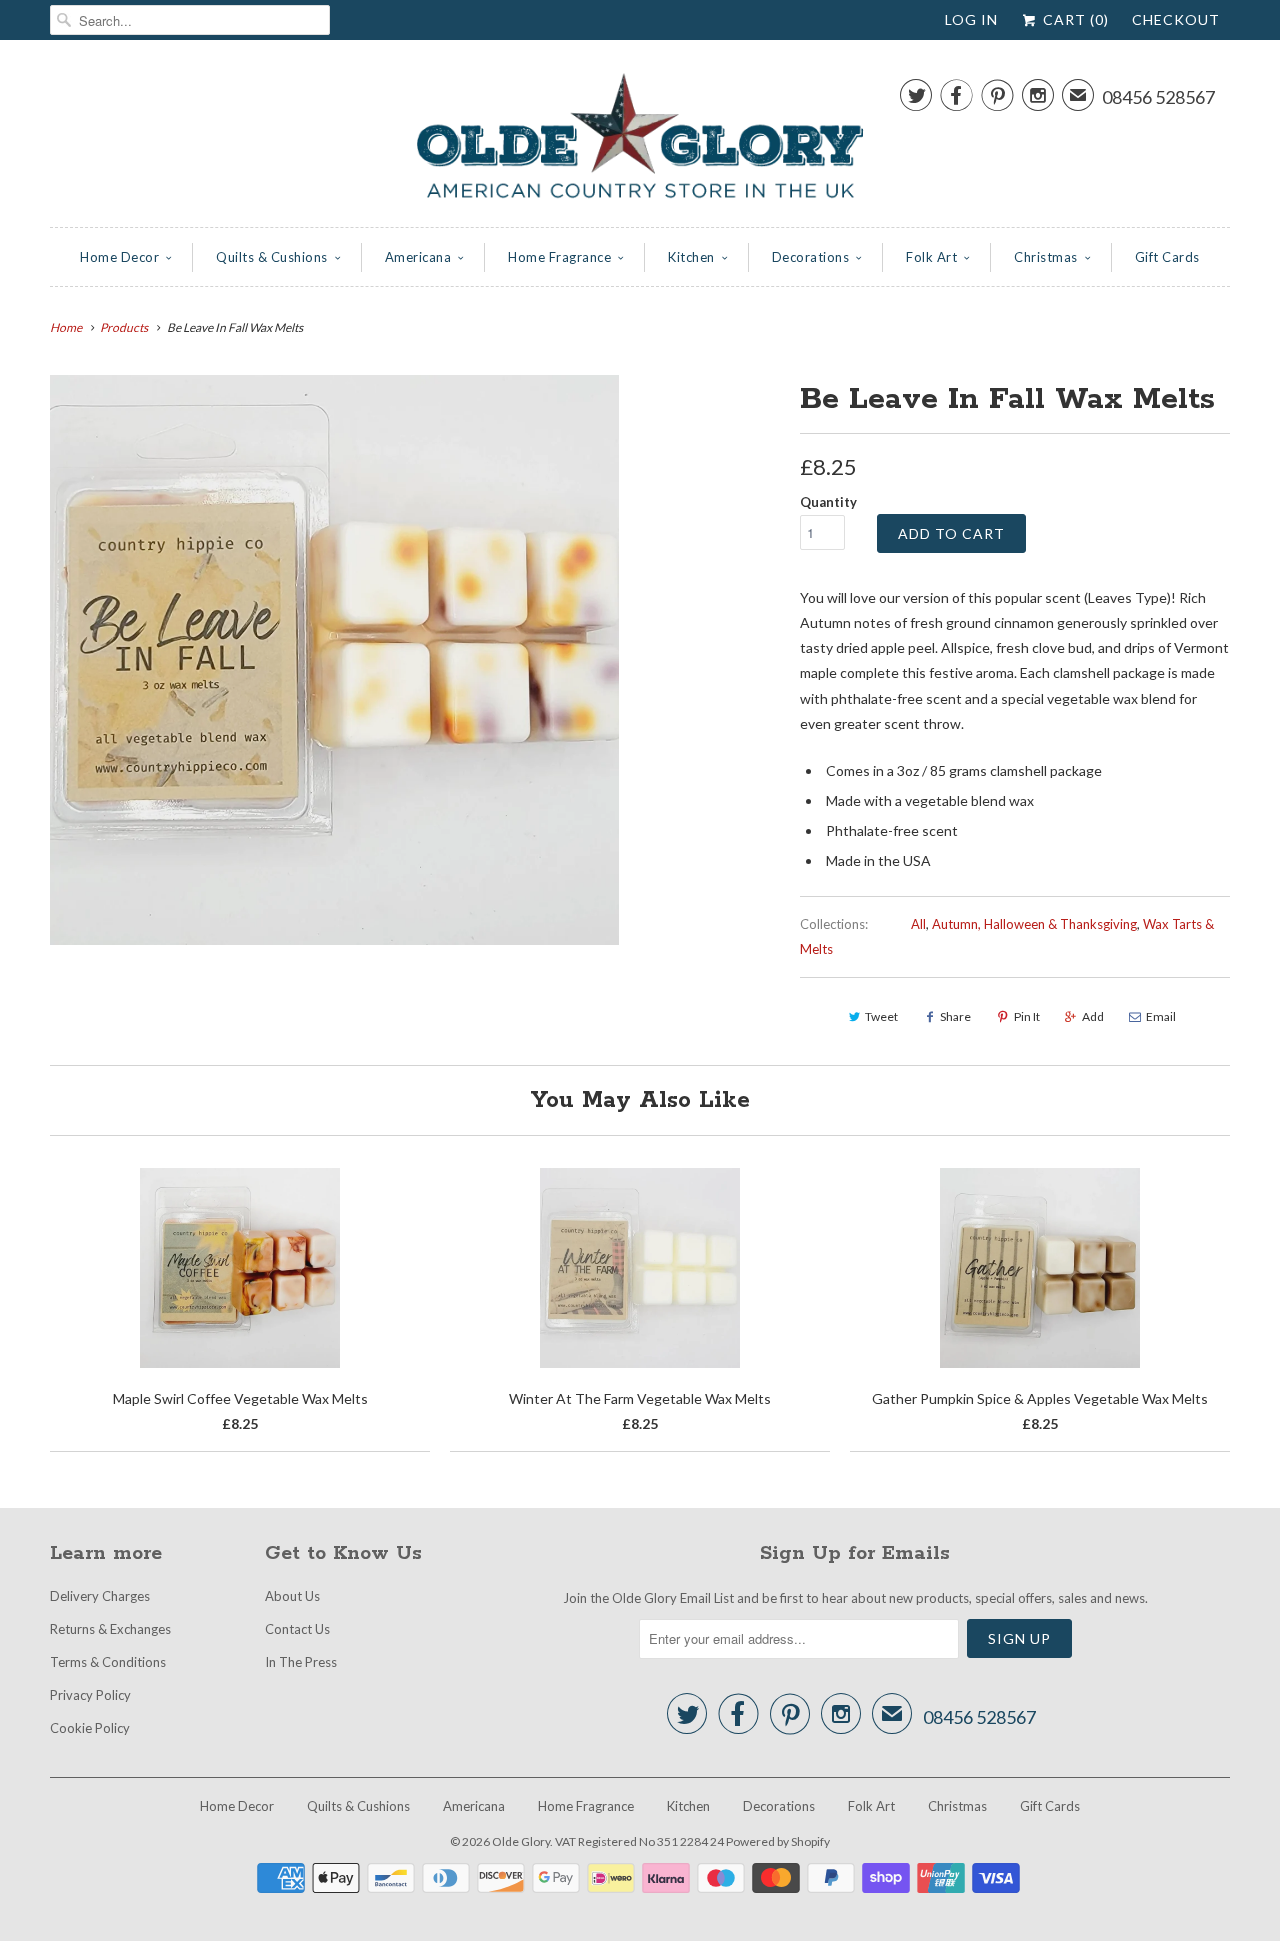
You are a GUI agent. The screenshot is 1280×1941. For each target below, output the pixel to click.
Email (1161, 1016)
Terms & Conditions (108, 1662)
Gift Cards (1167, 257)
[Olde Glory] (640, 138)
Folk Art (931, 257)
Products (124, 327)
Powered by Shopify (778, 1841)
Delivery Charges (100, 1596)
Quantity (828, 502)
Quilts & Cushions (272, 257)
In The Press (301, 1662)
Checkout (1176, 19)
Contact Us (297, 1629)
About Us (292, 1596)
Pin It (1027, 1016)
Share (955, 1016)
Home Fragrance (559, 257)
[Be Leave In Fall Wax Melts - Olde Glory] (334, 659)
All (918, 924)
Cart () (1074, 19)
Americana (418, 257)
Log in (971, 19)
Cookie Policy (90, 1728)
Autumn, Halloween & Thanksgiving (1034, 924)
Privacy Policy (90, 1695)
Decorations (811, 257)
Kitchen (691, 257)
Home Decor (119, 257)
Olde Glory (521, 1841)
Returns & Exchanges (110, 1629)
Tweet (881, 1016)
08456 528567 (1158, 97)
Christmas (1046, 257)
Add (1093, 1016)
